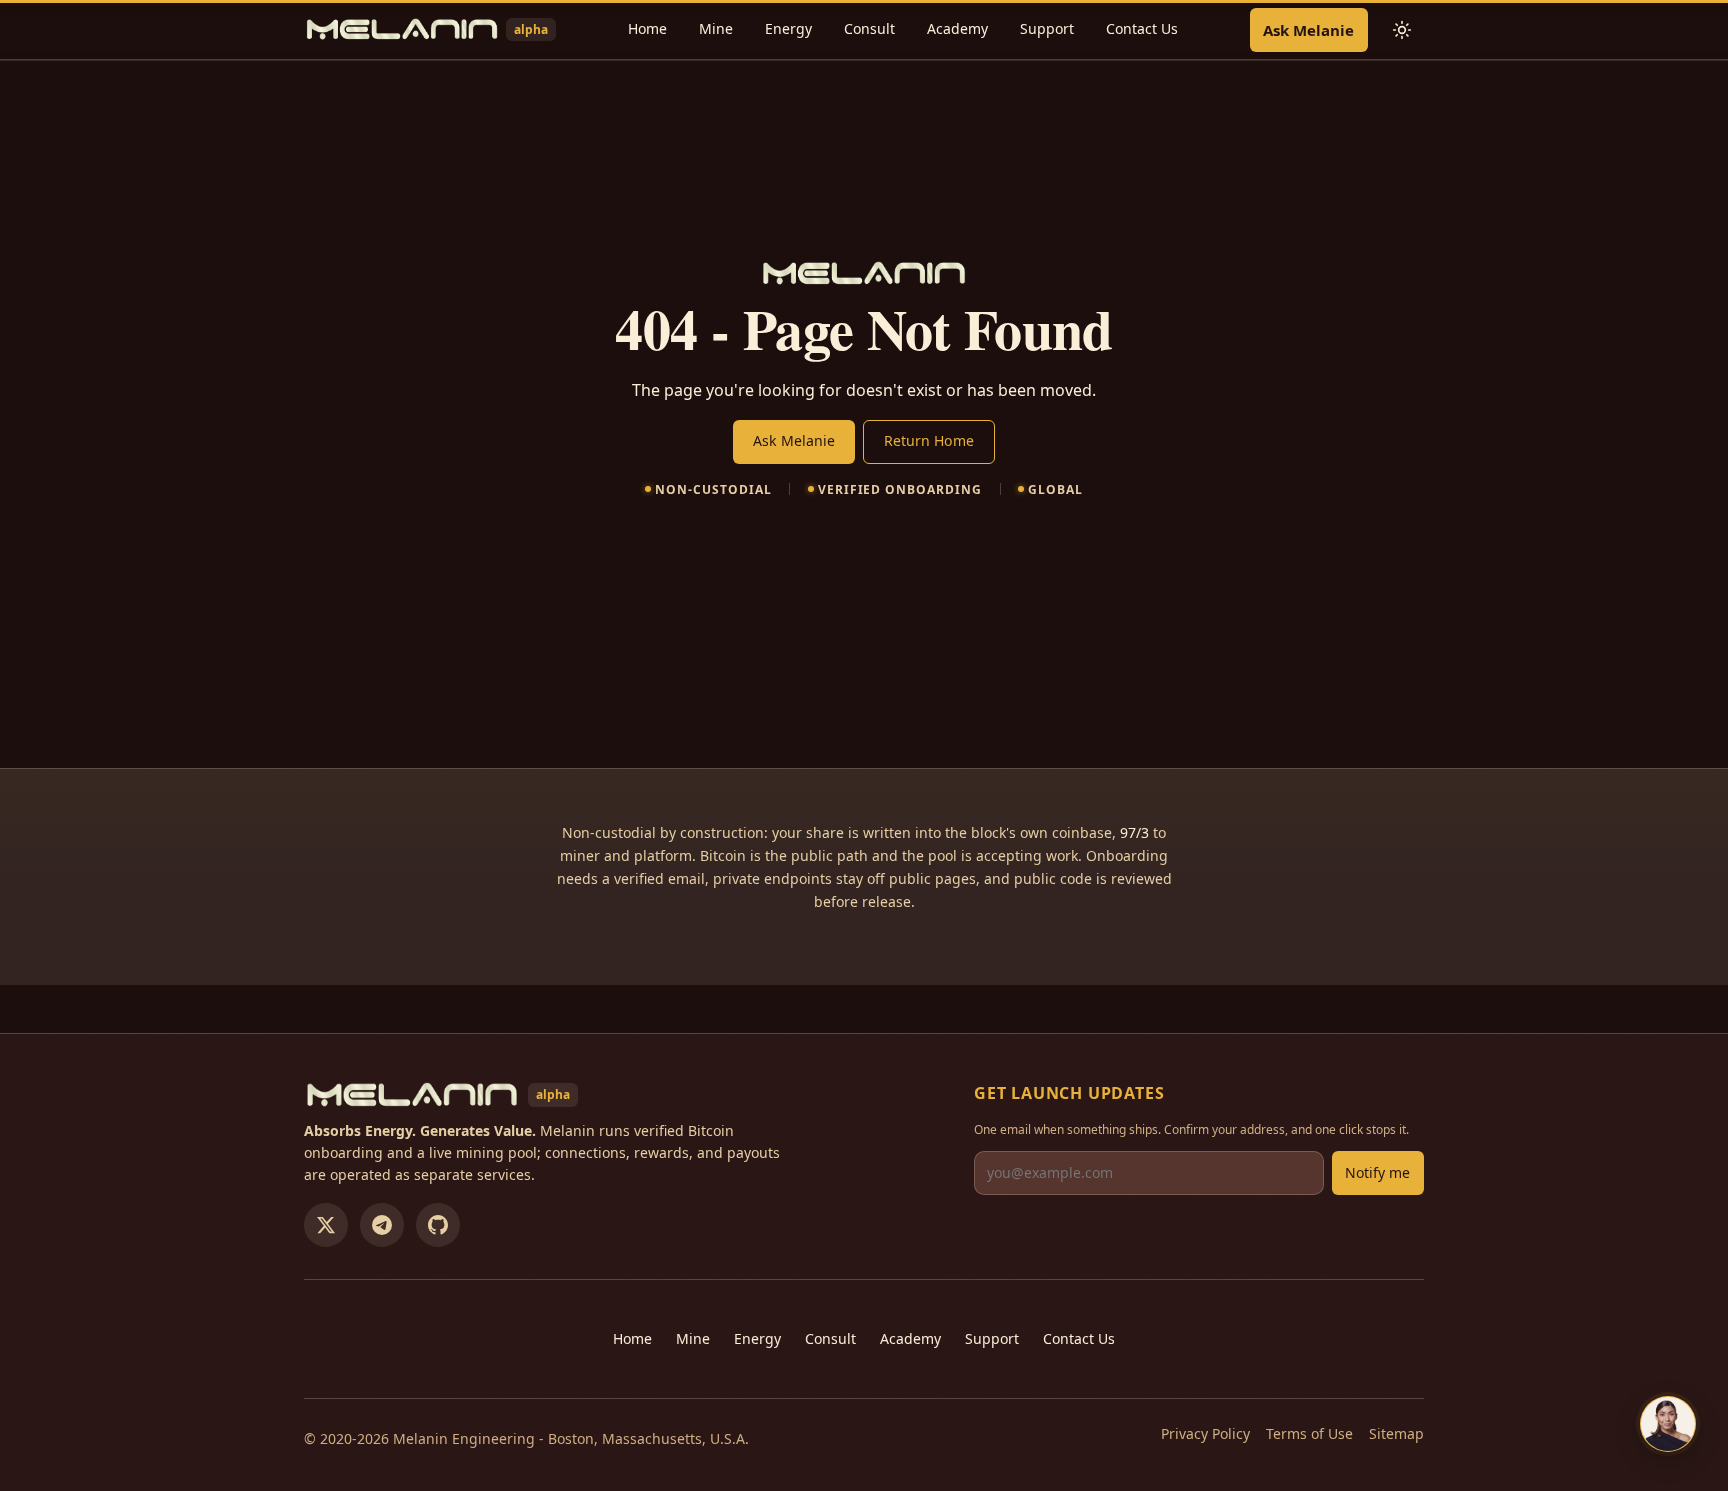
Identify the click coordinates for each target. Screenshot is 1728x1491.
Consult (869, 28)
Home (647, 28)
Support (1047, 28)
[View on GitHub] (438, 1225)
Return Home (929, 440)
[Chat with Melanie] (1668, 1424)
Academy (957, 28)
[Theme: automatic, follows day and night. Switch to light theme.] (1402, 30)
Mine (716, 28)
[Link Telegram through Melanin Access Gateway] (382, 1225)
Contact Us (1142, 28)
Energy (788, 28)
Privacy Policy (1205, 1433)
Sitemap (1396, 1433)
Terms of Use (1309, 1433)
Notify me (1377, 1172)
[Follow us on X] (326, 1225)
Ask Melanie (1308, 30)
